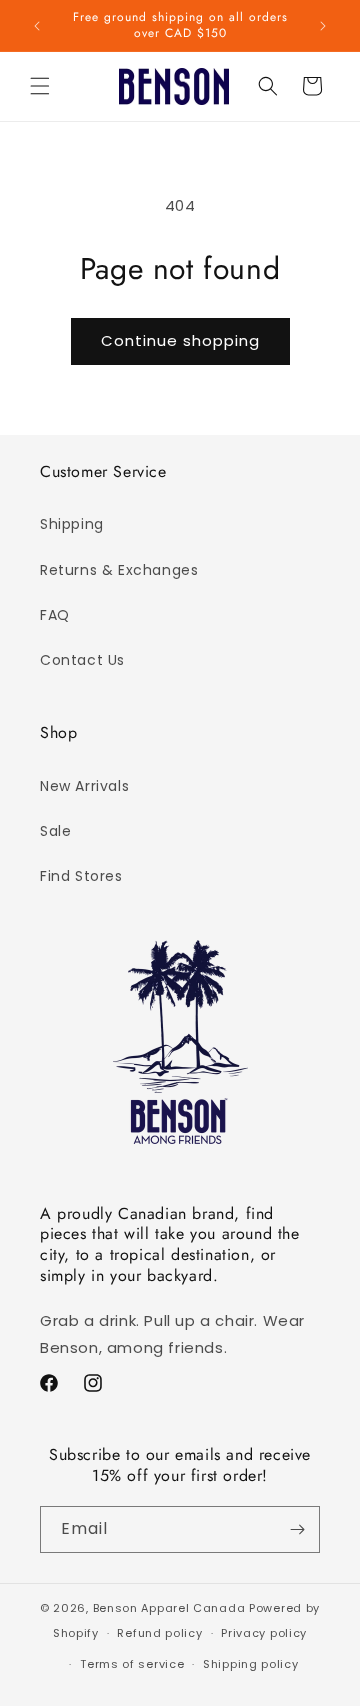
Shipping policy (251, 1664)
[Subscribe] (297, 1529)
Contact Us (82, 660)
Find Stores (81, 876)
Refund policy (159, 1633)
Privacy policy (264, 1633)
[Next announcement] (323, 26)
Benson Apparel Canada (169, 1608)
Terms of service (132, 1664)
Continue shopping (180, 340)
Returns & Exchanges (119, 570)
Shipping (72, 524)
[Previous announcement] (37, 26)
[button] (40, 86)
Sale (55, 831)
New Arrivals (84, 786)
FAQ (55, 615)
